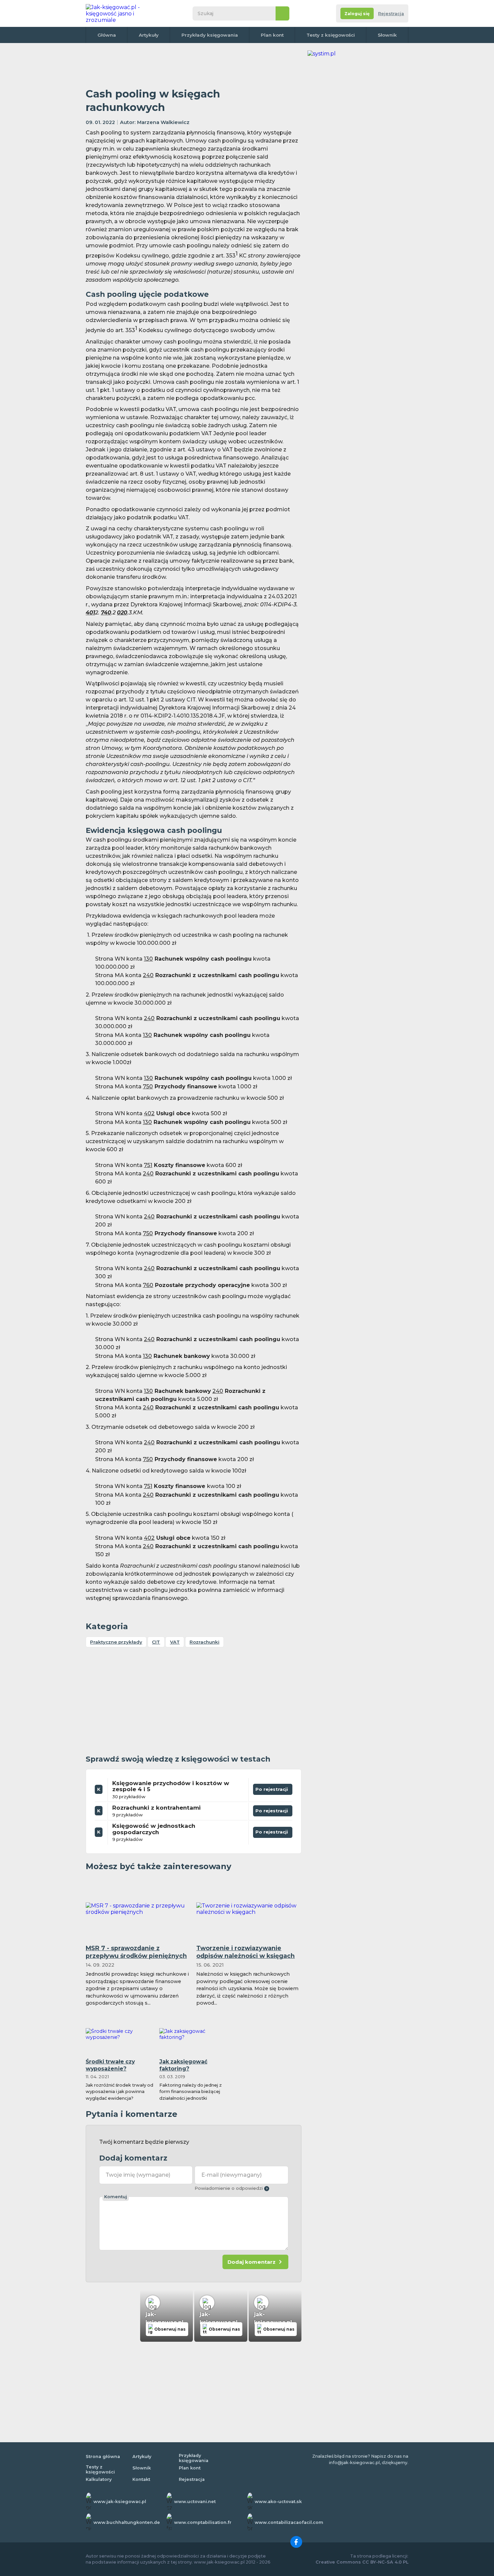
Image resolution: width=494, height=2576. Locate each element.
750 (148, 1086)
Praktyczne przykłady (116, 1642)
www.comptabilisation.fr (203, 2522)
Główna (107, 35)
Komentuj (116, 2197)
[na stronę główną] (121, 13)
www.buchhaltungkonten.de (127, 2522)
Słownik (387, 35)
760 (148, 1285)
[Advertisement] (194, 66)
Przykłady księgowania (210, 35)
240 (148, 975)
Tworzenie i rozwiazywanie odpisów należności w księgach (245, 1952)
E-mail (232, 2175)
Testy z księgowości (331, 35)
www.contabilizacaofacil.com (289, 2522)
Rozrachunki (204, 1642)
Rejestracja (391, 14)
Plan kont (272, 35)
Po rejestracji (273, 1788)
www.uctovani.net (195, 2502)
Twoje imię (138, 2175)
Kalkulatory (99, 2479)
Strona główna (103, 2457)
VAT (175, 1642)
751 (148, 1165)
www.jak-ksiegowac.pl (120, 2502)
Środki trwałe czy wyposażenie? (110, 2065)
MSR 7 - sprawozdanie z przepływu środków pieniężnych (136, 1952)
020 (122, 613)
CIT (156, 1642)
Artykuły (149, 35)
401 (90, 613)
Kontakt (141, 2479)
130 (148, 959)
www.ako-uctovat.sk (278, 2502)
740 (106, 613)
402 (149, 1113)
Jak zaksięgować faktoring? (183, 2065)
